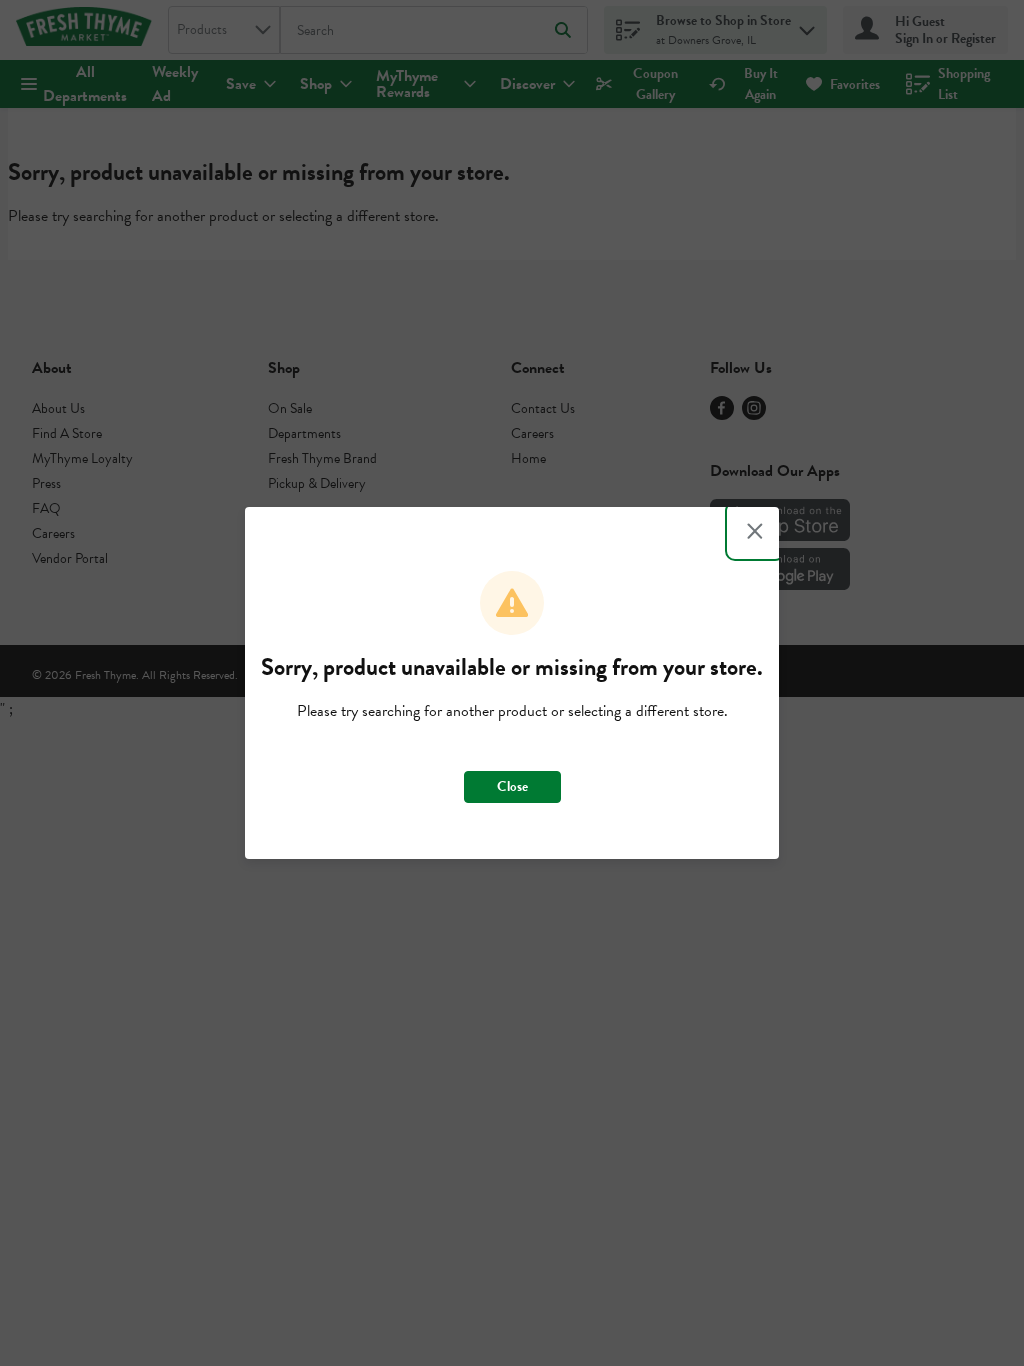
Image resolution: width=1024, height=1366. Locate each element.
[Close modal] (755, 531)
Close (512, 786)
